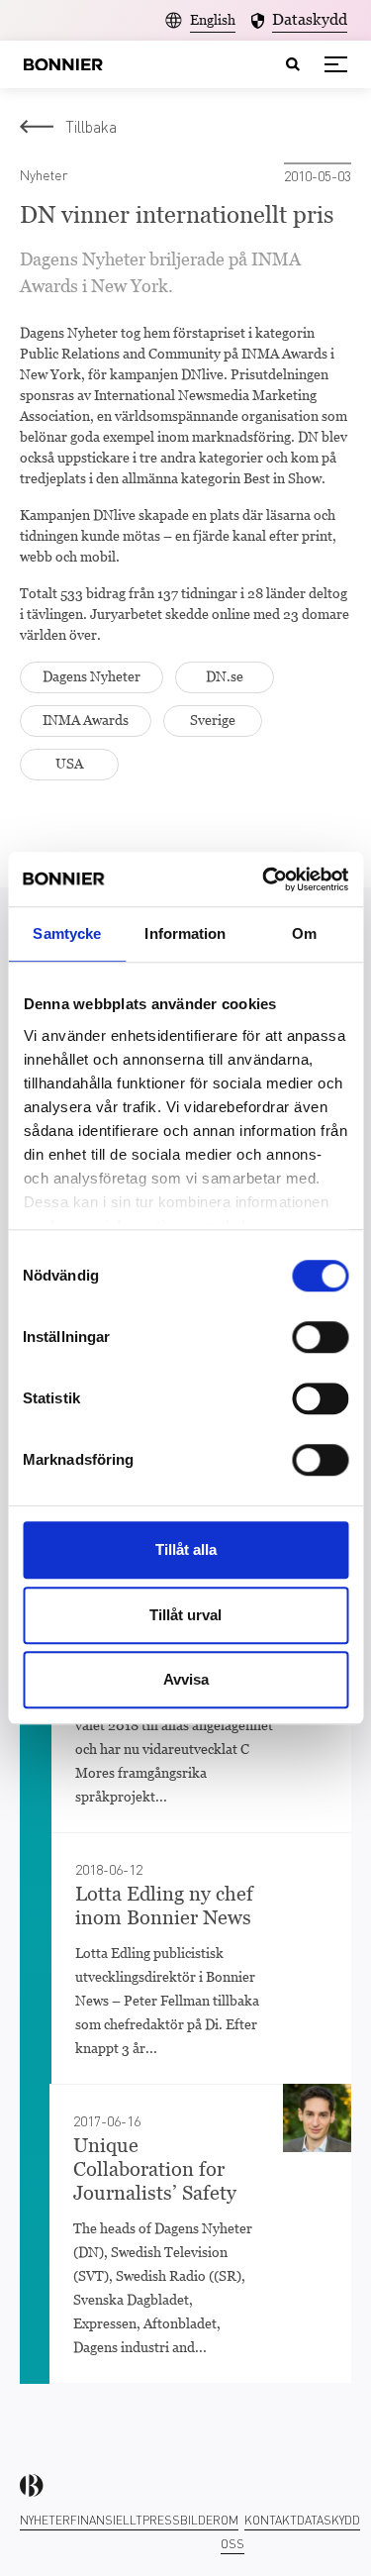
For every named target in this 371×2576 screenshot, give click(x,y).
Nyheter (45, 2520)
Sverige (213, 720)
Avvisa (186, 1679)
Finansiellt (106, 2520)
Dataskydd (328, 2520)
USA (69, 764)
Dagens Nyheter (92, 676)
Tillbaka (91, 126)
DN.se (225, 676)
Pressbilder (182, 2520)
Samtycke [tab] (67, 933)
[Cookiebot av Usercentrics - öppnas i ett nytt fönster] (264, 879)
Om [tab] (304, 933)
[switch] (320, 1337)
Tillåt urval (185, 1615)
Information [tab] (185, 933)
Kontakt (271, 2520)
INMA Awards (86, 720)
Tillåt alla (186, 1549)
